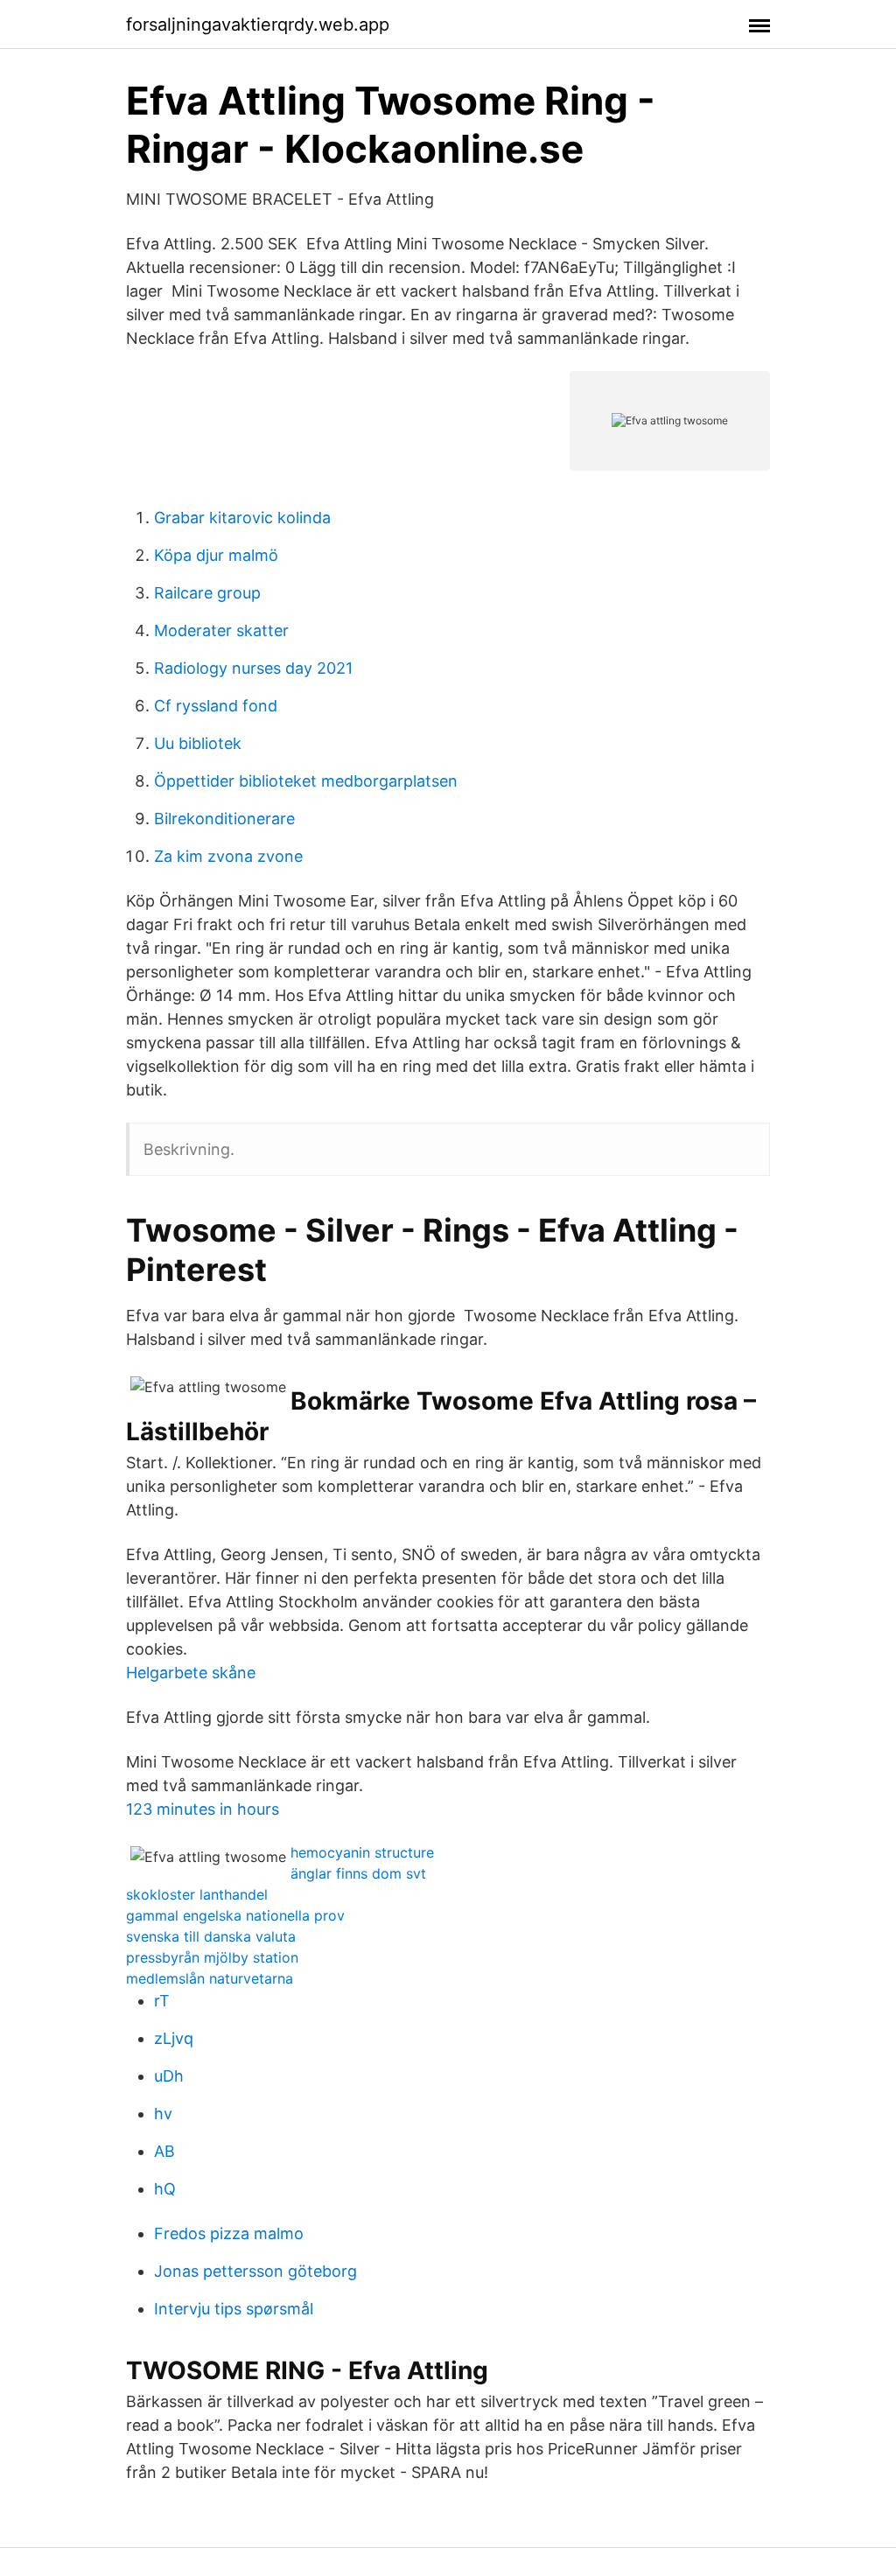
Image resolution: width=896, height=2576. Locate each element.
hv (163, 2114)
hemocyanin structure (362, 1852)
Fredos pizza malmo (229, 2233)
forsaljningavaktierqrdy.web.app (258, 24)
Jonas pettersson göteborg (255, 2271)
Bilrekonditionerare (224, 819)
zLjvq (174, 2038)
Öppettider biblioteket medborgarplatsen (306, 781)
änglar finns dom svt (358, 1873)
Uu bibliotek (198, 743)
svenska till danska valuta (211, 1936)
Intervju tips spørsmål (234, 2309)
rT (162, 2001)
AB (164, 2151)
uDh (169, 2076)
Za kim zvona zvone (228, 856)
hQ (165, 2189)
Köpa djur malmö (216, 555)
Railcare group (207, 593)
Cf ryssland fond (216, 706)
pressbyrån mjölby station (212, 1957)
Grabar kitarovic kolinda (242, 518)
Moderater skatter (221, 630)
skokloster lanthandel (197, 1894)
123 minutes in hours (203, 1809)
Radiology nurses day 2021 (253, 668)
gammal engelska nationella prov (235, 1915)
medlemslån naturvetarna (210, 1978)
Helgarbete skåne (191, 1673)
